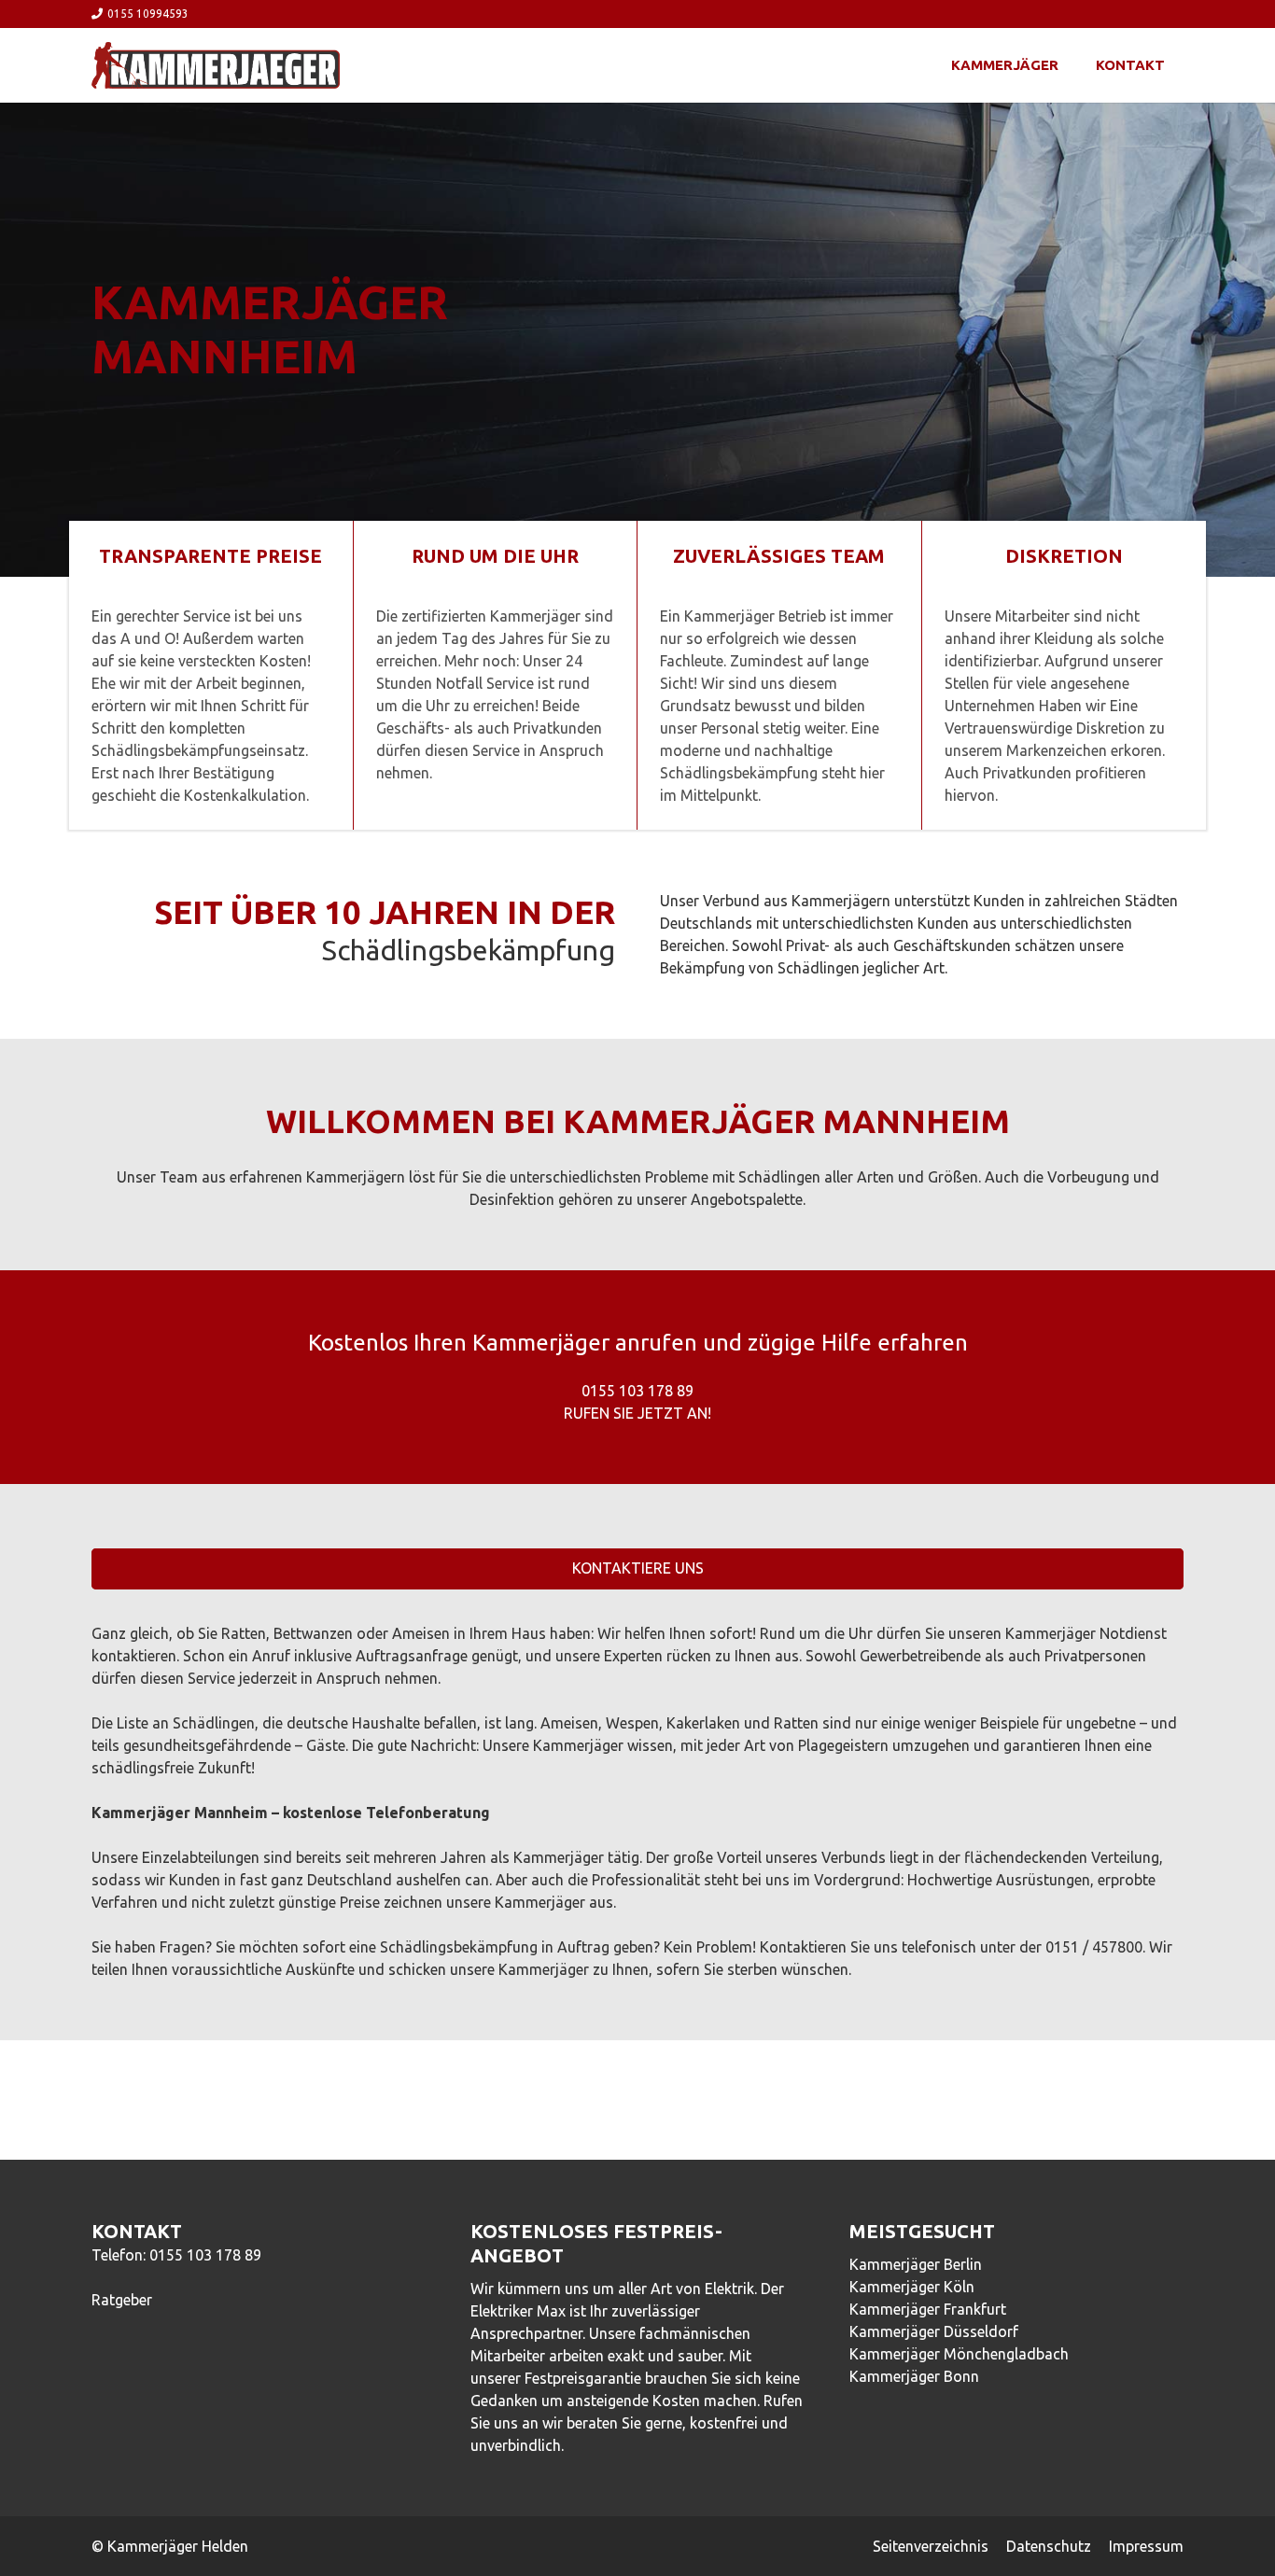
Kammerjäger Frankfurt (928, 2309)
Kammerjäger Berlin (916, 2264)
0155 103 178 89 (205, 2255)
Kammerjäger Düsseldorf (934, 2331)
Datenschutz (1049, 2546)
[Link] (216, 65)
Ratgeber (122, 2300)
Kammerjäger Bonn (914, 2376)
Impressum (1146, 2546)
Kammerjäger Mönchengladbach (959, 2354)
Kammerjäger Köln (912, 2287)
